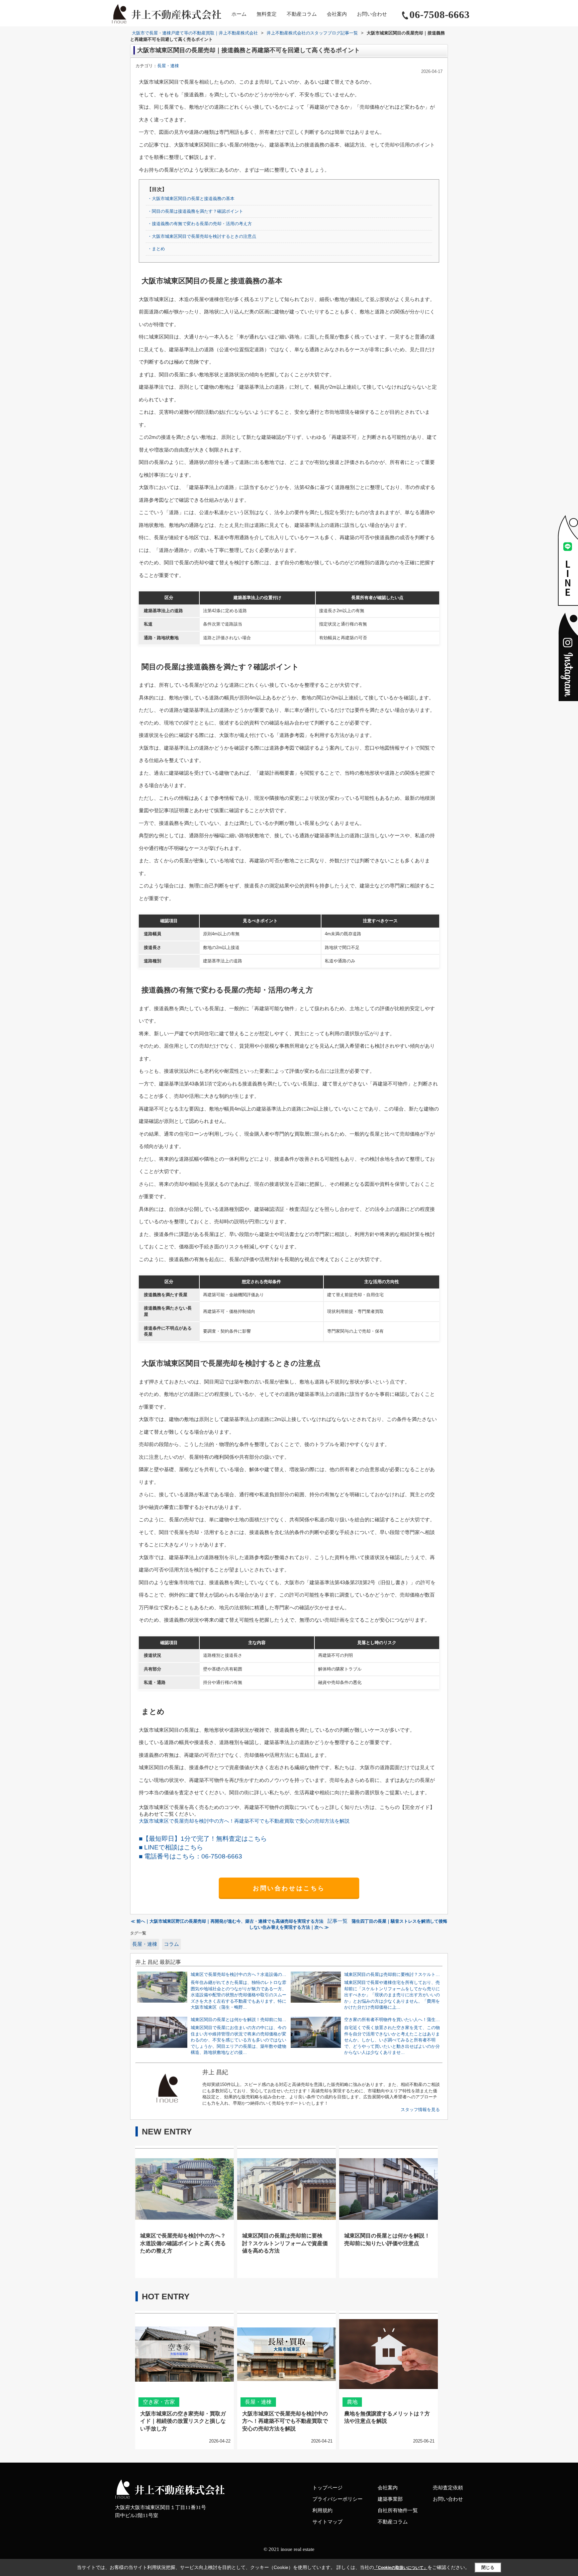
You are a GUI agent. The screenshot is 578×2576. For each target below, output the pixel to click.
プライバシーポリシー (338, 2499)
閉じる (488, 2567)
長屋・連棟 (168, 66)
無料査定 (267, 14)
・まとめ (156, 249)
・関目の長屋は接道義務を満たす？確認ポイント (195, 211)
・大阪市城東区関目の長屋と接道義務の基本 (191, 199)
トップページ (327, 2488)
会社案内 (337, 14)
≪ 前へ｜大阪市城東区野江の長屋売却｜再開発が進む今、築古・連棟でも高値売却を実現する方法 (227, 1921)
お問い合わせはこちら (289, 1888)
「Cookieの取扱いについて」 (401, 2568)
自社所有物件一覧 (398, 2510)
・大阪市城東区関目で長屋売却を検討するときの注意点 (202, 236)
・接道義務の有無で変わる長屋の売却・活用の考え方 (200, 224)
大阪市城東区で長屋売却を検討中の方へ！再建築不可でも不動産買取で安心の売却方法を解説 (244, 1821)
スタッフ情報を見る (420, 2110)
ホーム (239, 14)
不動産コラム (302, 14)
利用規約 (322, 2510)
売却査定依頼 (448, 2488)
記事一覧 (338, 1921)
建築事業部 (390, 2499)
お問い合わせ (372, 14)
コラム (171, 1944)
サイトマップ (327, 2522)
